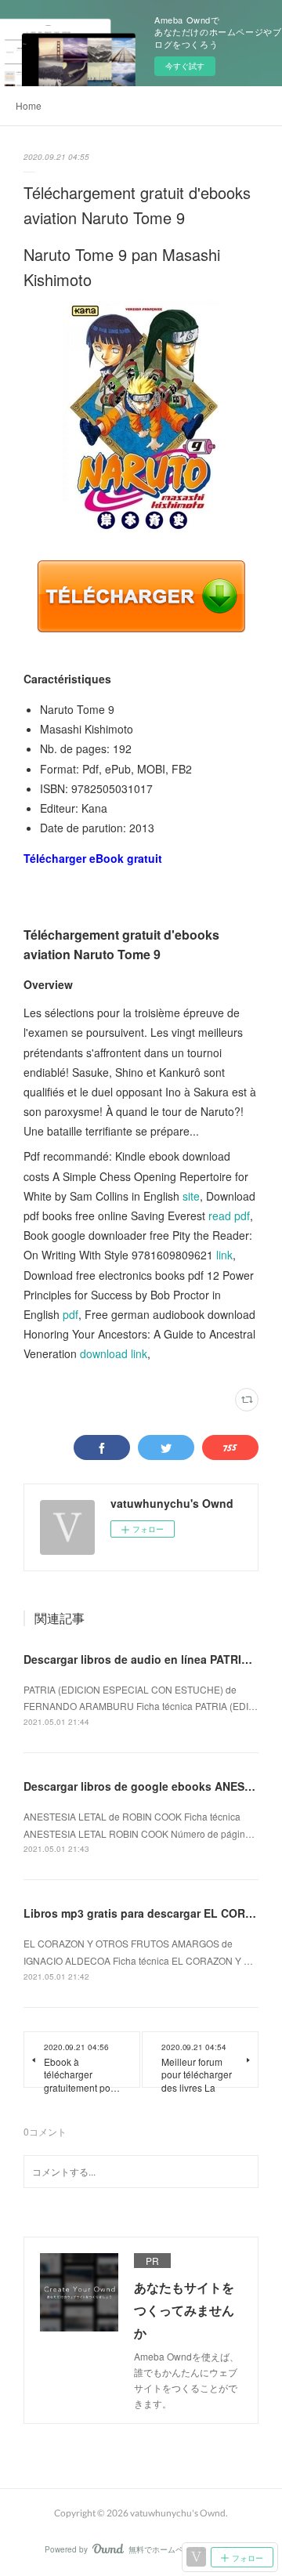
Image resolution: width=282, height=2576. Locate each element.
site (191, 1196)
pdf (70, 1314)
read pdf (229, 1216)
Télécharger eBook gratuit (93, 858)
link (224, 1255)
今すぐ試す (185, 66)
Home (29, 105)
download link (114, 1353)
